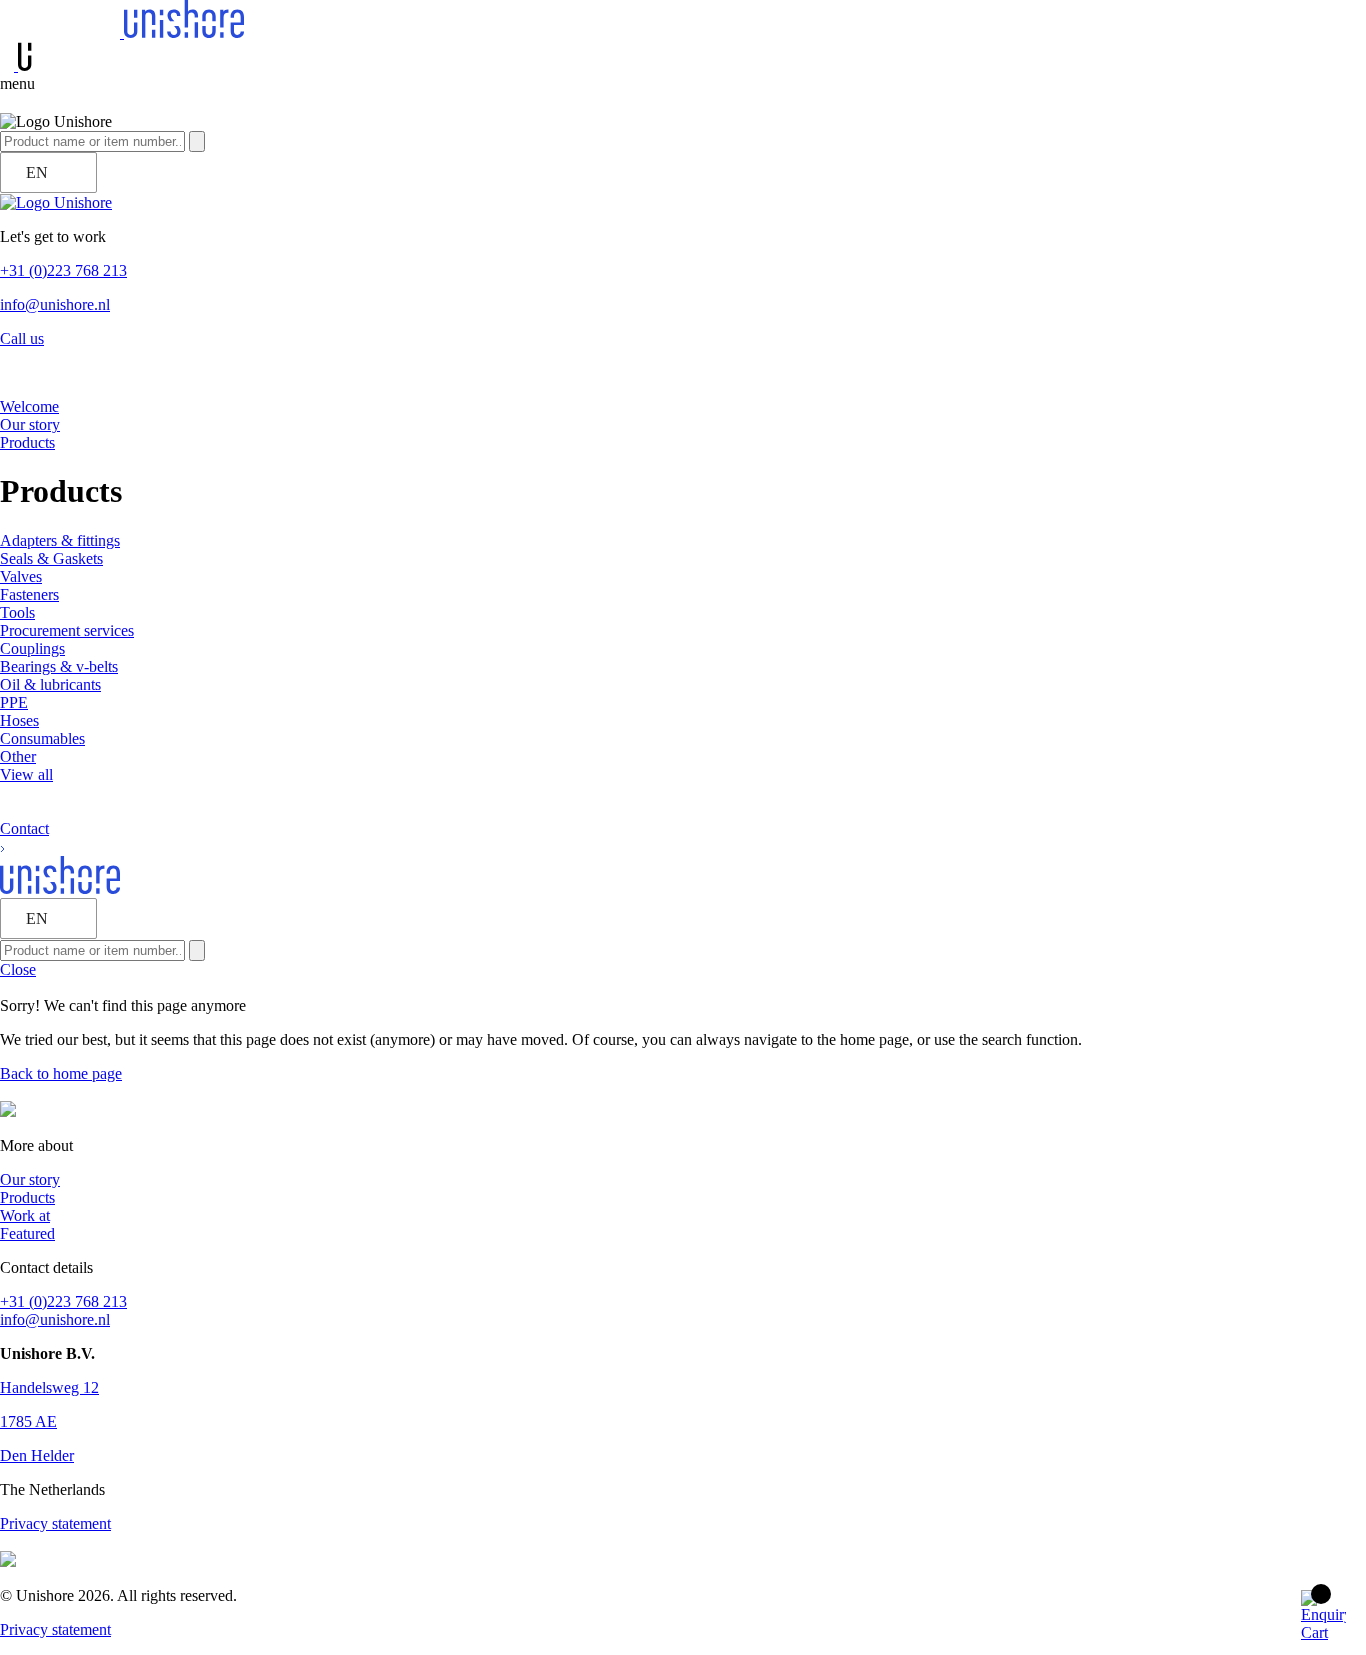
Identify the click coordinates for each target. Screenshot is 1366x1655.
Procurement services (67, 630)
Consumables (42, 738)
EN (37, 172)
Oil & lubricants (50, 684)
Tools (17, 612)
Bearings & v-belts (59, 666)
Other (18, 756)
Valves (21, 576)
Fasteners (29, 594)
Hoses (19, 720)
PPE (14, 702)
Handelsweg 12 (49, 1387)
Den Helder (37, 1455)
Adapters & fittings (60, 540)
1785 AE (28, 1421)
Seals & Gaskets (51, 558)
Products (27, 442)
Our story (30, 424)
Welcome (29, 406)
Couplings (32, 648)
